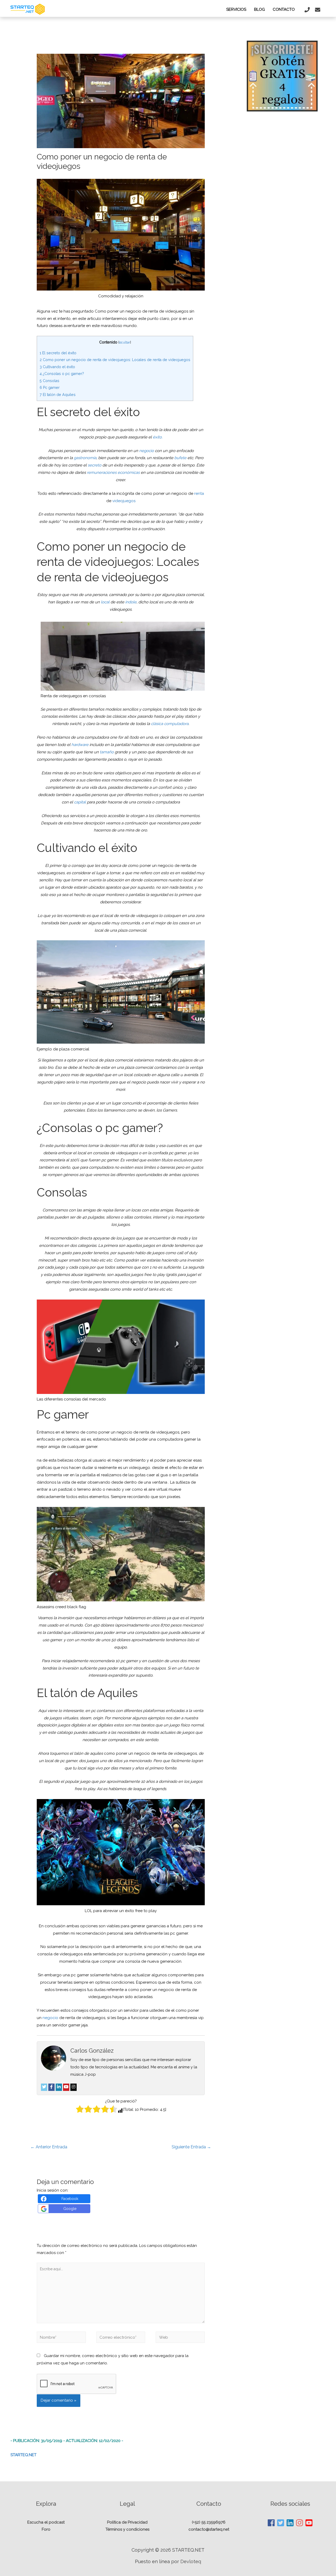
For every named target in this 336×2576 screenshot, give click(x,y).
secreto (94, 465)
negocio (146, 451)
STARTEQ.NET (23, 2455)
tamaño (107, 752)
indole (131, 602)
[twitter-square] (281, 2523)
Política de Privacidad (127, 2522)
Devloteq (191, 2561)
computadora (176, 724)
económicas (129, 473)
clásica (157, 724)
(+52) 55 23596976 (209, 2522)
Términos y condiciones (127, 2529)
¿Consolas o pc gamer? (62, 374)
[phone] (308, 10)
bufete (181, 458)
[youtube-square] (309, 2523)
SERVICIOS (236, 9)
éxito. (158, 437)
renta (199, 493)
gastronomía (85, 458)
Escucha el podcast (46, 2522)
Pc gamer (50, 388)
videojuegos (124, 501)
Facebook (70, 2199)
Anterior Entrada (49, 2147)
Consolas (49, 381)
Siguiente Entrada (191, 2147)
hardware (80, 745)
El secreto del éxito (58, 353)
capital (80, 802)
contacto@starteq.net (209, 2529)
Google (70, 2209)
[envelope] (318, 10)
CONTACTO (284, 9)
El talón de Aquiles (58, 395)
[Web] (180, 2338)
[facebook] (271, 2523)
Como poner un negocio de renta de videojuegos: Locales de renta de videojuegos (115, 360)
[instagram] (300, 2523)
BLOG (259, 9)
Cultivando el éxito (57, 367)
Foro (46, 2529)
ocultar (125, 342)
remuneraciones (102, 473)
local (105, 602)
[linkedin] (290, 2523)
